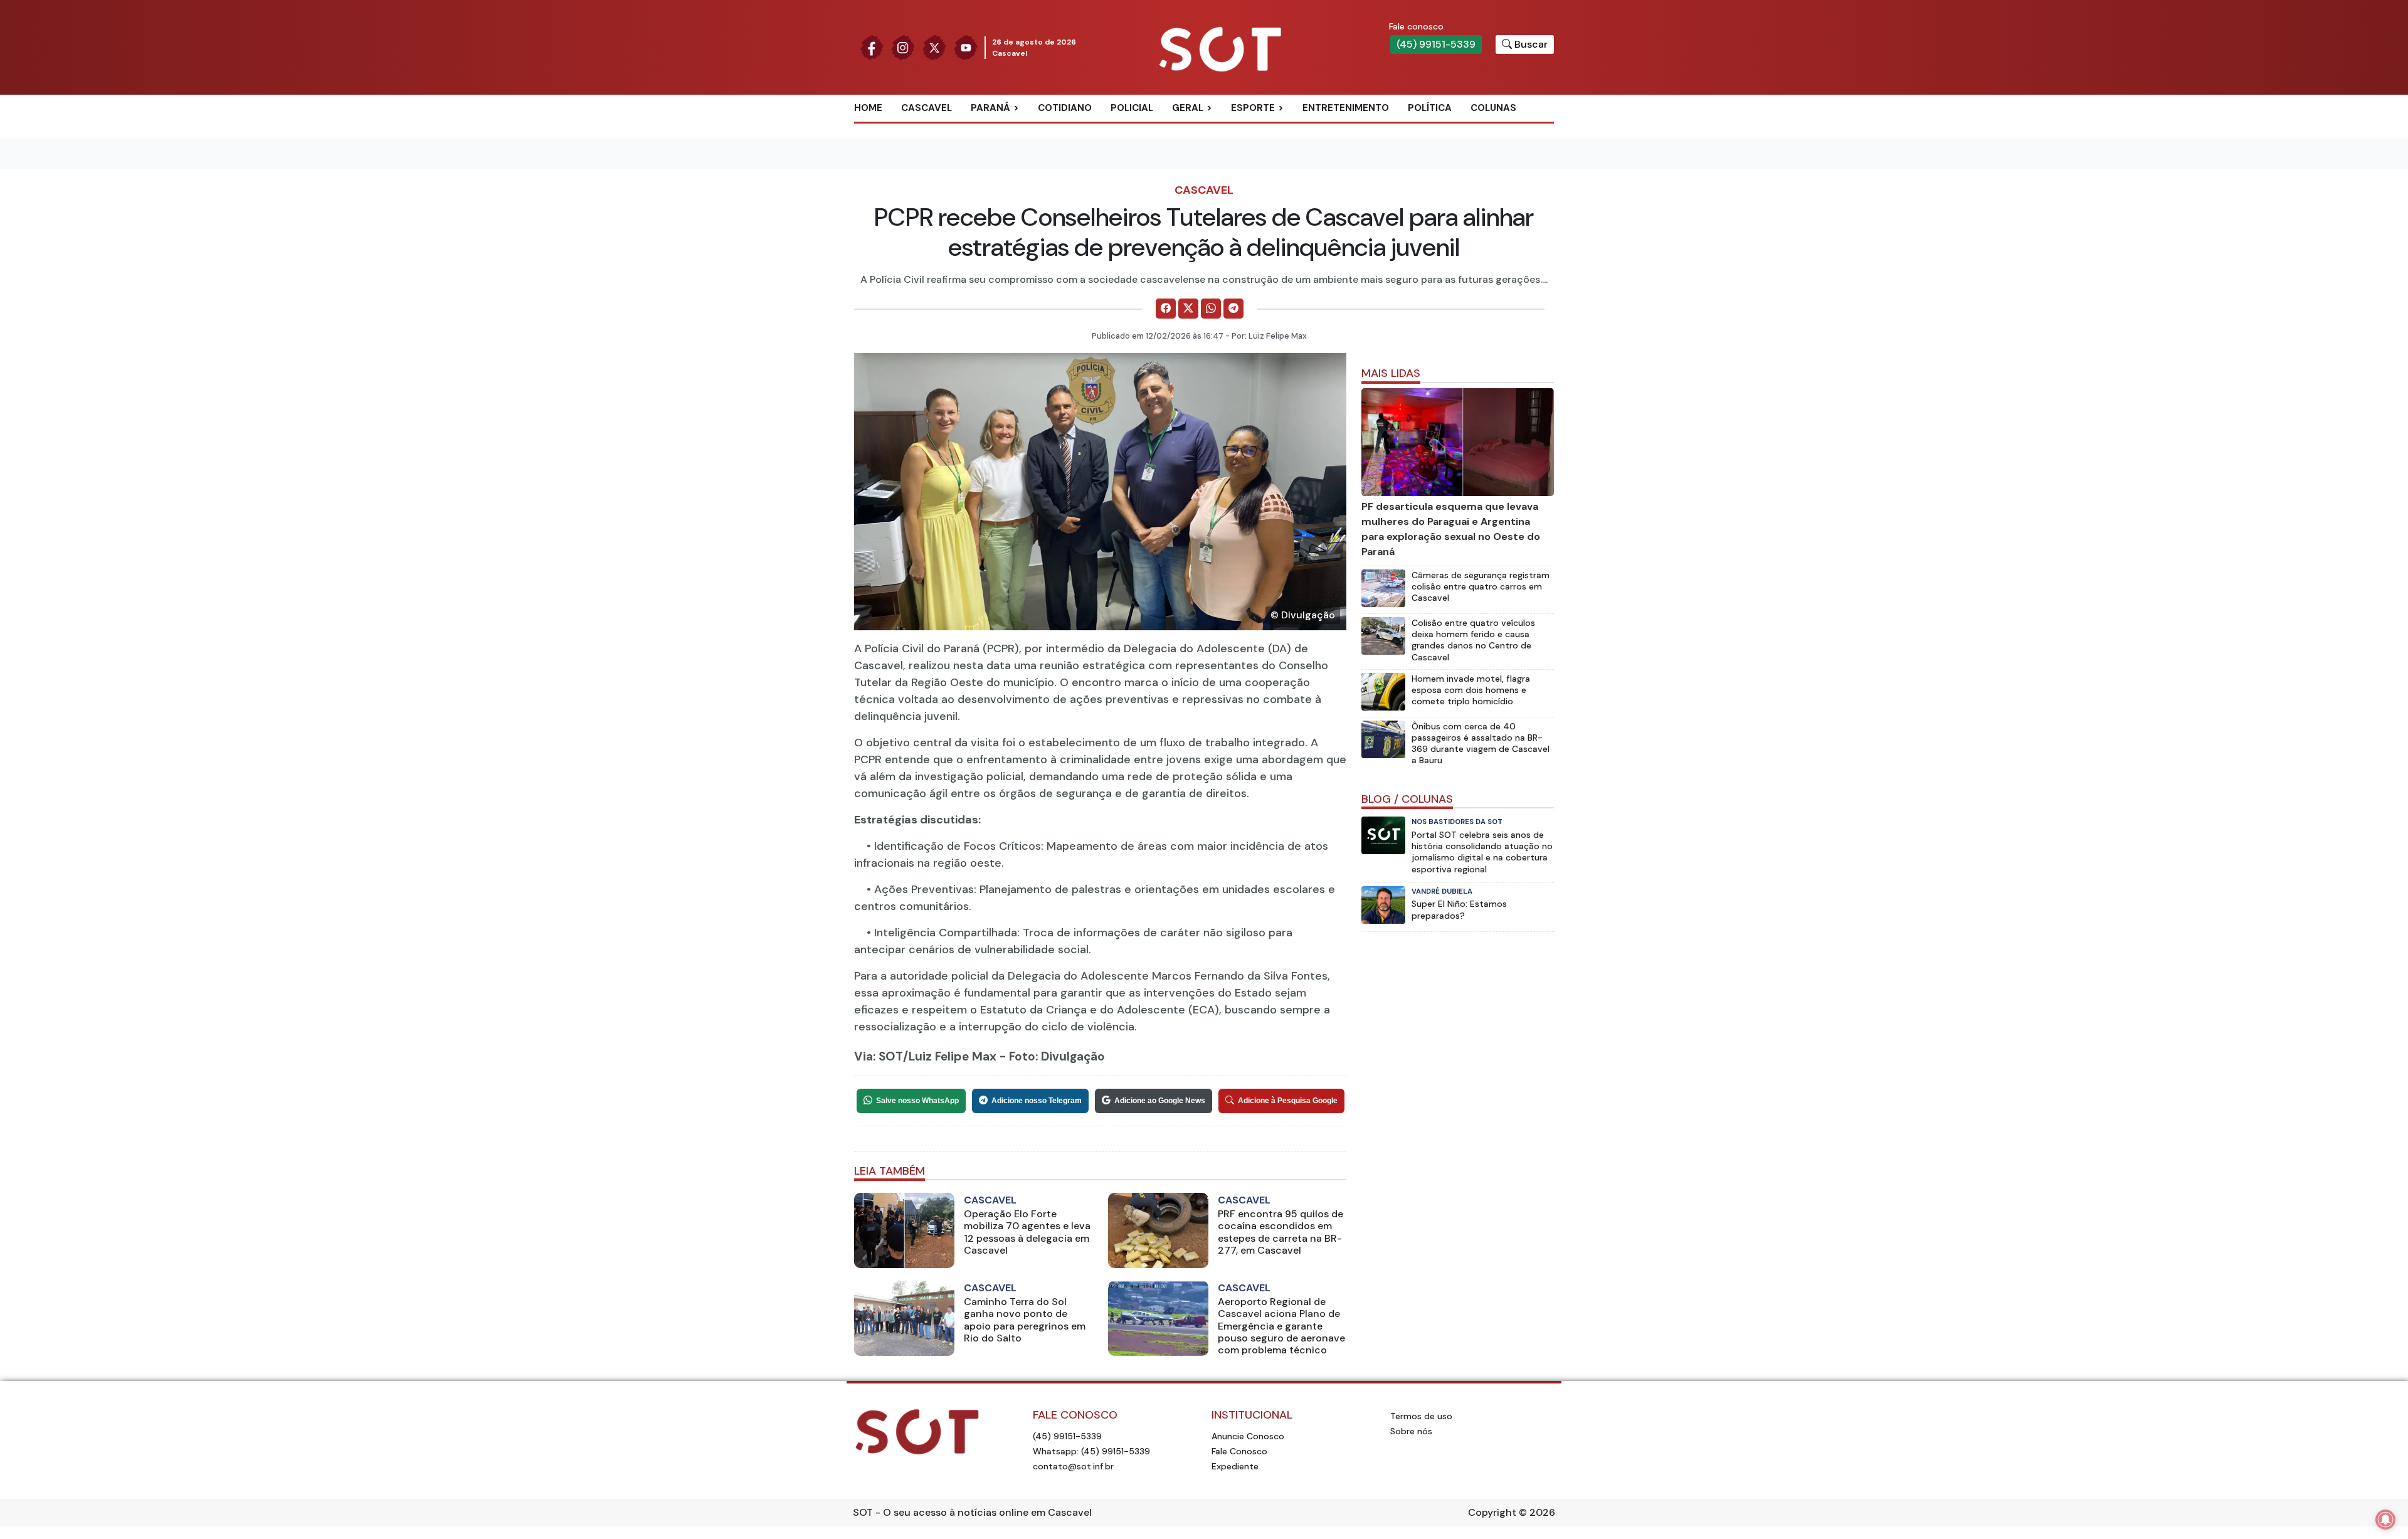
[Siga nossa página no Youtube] (966, 47)
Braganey (1009, 129)
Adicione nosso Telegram (1037, 1101)
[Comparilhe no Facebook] (1166, 309)
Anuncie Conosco (1248, 1436)
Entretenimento (1346, 108)
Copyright (1492, 1512)
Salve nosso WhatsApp (917, 1101)
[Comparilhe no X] (1188, 309)
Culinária (1210, 129)
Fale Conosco (1239, 1451)
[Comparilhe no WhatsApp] (1211, 309)
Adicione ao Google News (1160, 1101)
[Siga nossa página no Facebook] (872, 47)
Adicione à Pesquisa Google (1288, 1101)
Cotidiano (1065, 108)
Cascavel (927, 108)
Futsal (1262, 169)
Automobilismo (1284, 129)
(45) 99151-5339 (1436, 44)
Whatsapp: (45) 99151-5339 (1091, 1451)
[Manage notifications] (2385, 1520)
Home (868, 108)
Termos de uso (1421, 1416)
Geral (1188, 108)
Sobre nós (1411, 1431)
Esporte (1253, 108)
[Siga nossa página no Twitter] (934, 47)
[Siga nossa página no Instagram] (903, 47)
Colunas (1493, 108)
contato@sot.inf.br (1073, 1466)
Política (1430, 108)
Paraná (990, 108)
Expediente (1235, 1466)
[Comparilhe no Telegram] (1233, 309)
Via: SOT (879, 1056)
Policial (1132, 108)
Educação (1211, 169)
